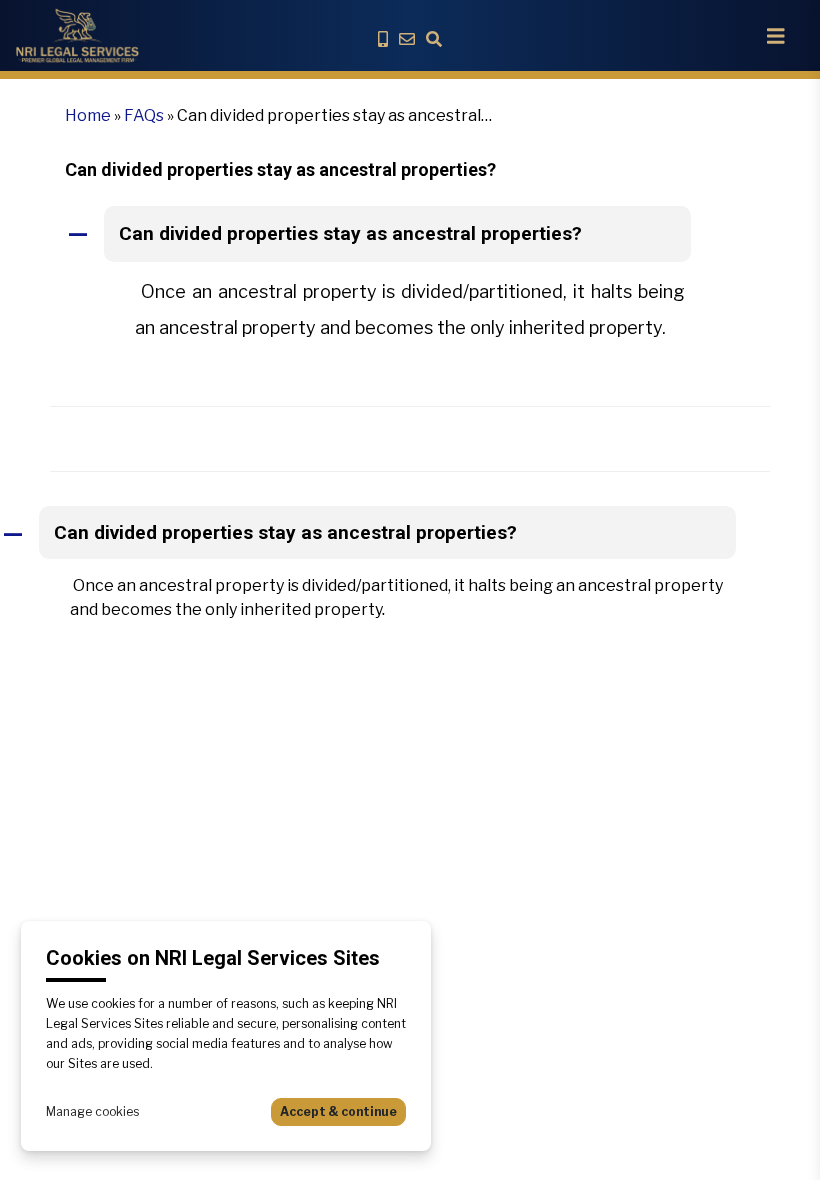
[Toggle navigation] (776, 36)
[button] (410, 235)
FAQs (144, 115)
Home (88, 115)
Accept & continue (338, 1111)
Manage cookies (92, 1111)
